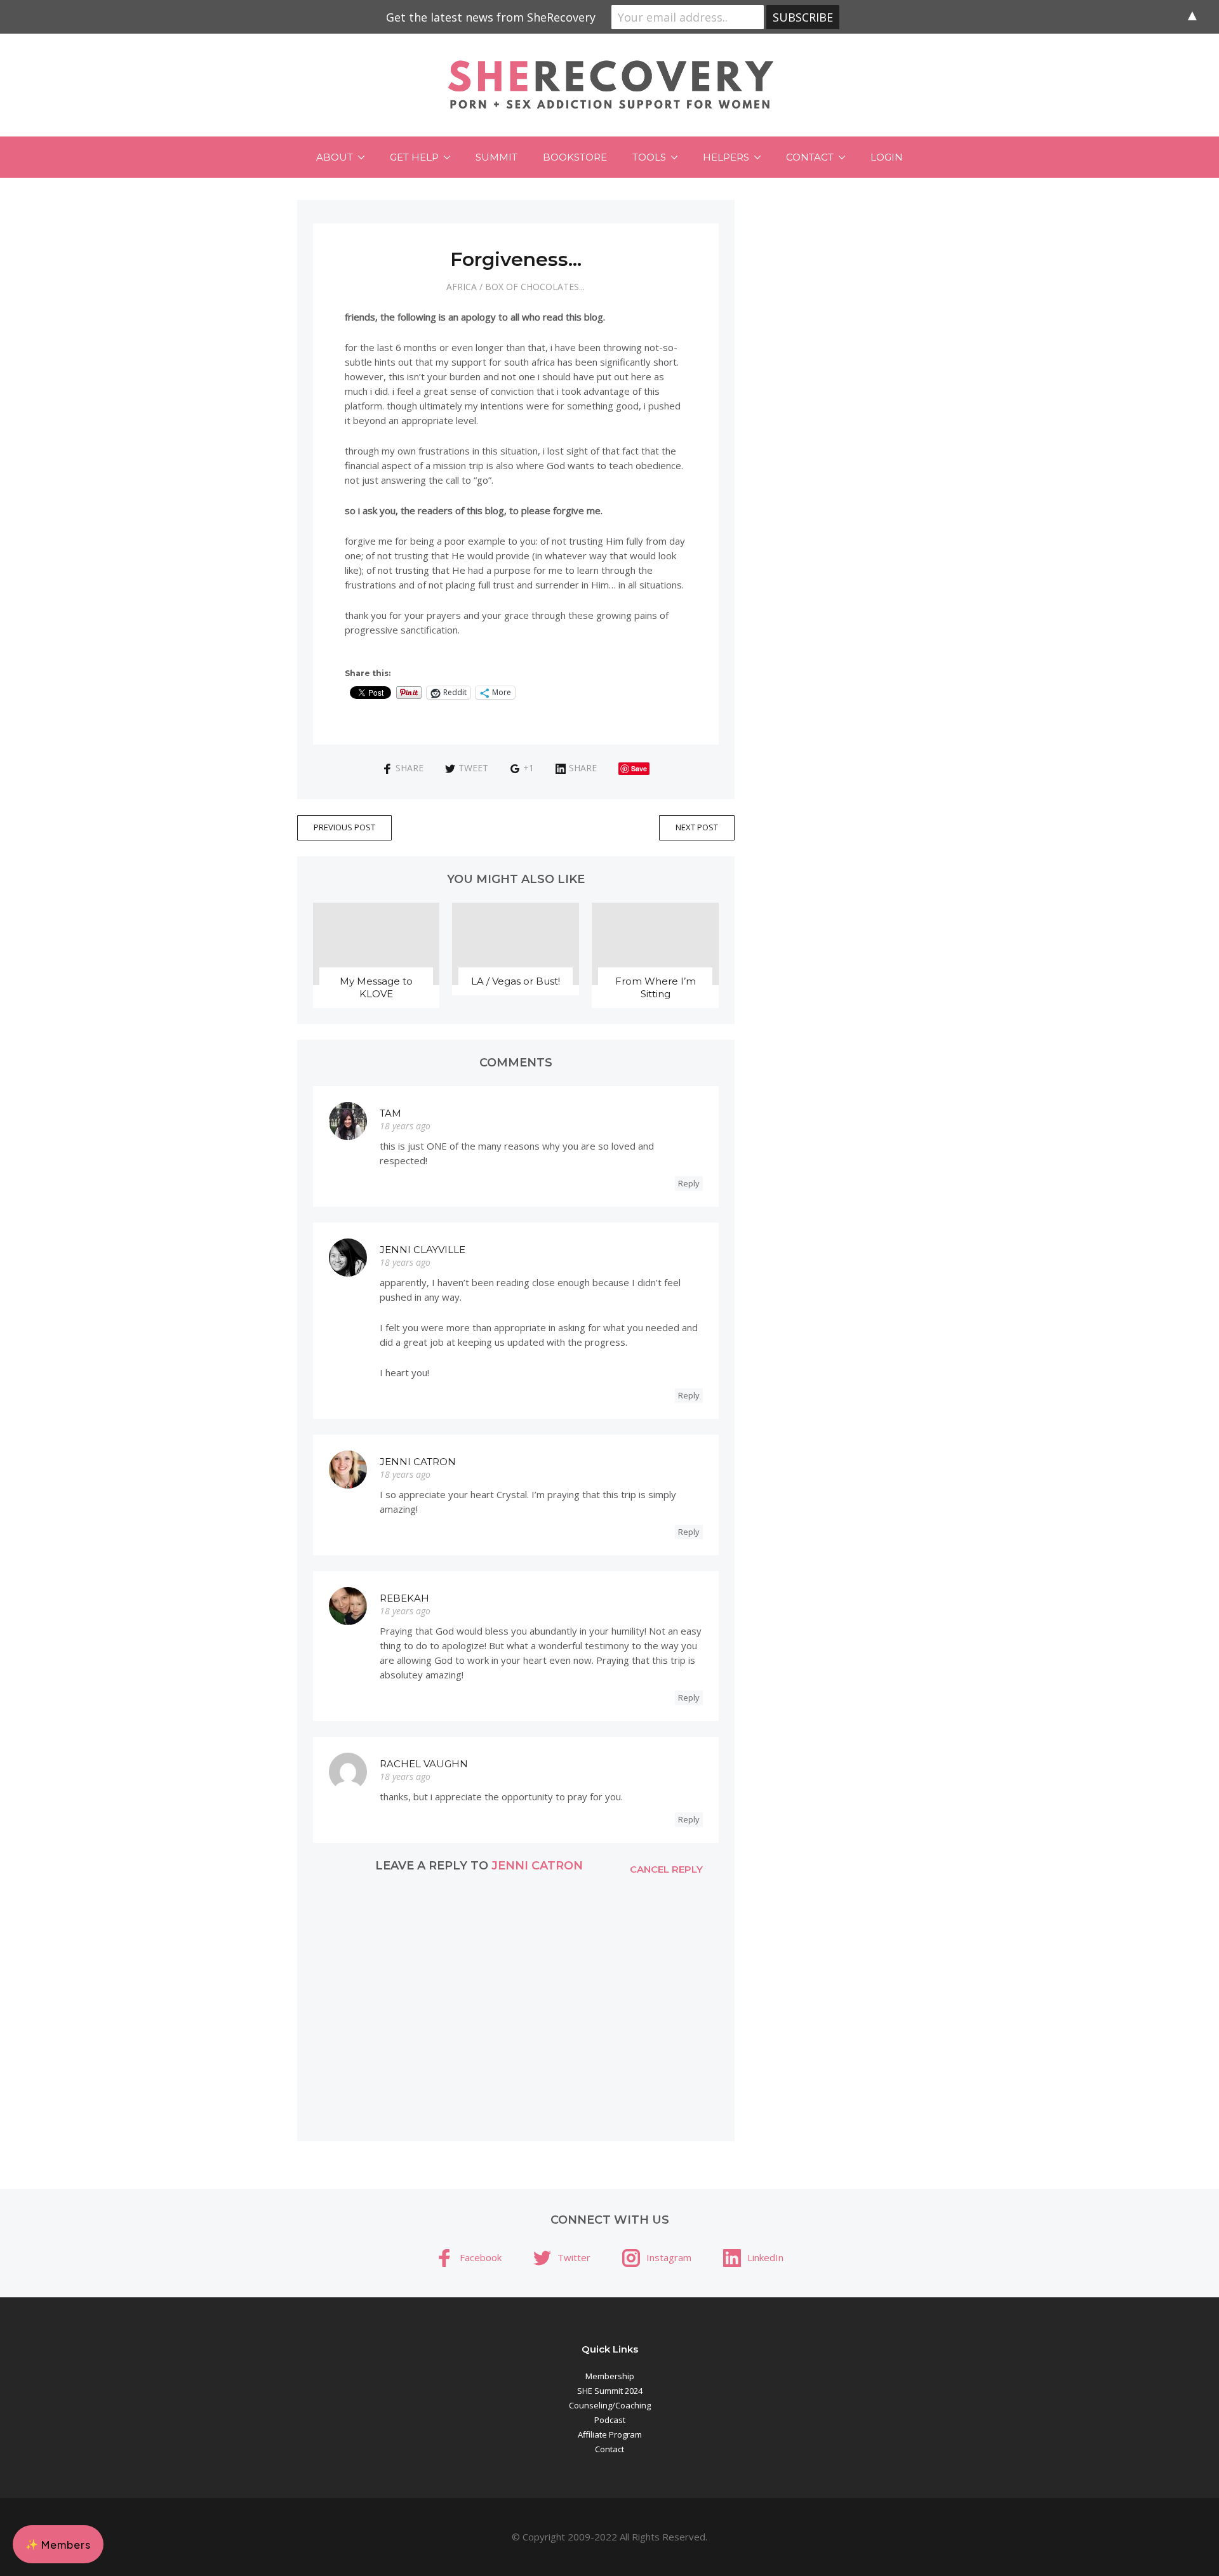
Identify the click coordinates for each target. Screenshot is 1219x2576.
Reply (689, 1183)
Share (410, 768)
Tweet (473, 768)
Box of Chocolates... (535, 287)
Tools (649, 157)
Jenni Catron (418, 1462)
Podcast (610, 2420)
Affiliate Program (610, 2434)
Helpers (726, 157)
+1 (529, 768)
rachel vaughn (424, 1764)
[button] (58, 2544)
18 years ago (405, 1126)
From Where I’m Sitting (656, 987)
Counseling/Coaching (610, 2405)
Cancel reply (666, 1869)
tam (390, 1113)
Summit (496, 157)
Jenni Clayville (423, 1250)
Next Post (697, 827)
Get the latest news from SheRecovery (491, 17)
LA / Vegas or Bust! (516, 981)
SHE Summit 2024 (610, 2391)
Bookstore (575, 157)
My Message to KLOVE (376, 987)
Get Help (414, 157)
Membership (610, 2376)
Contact (810, 157)
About (335, 157)
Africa (462, 287)
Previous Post (344, 827)
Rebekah (404, 1598)
